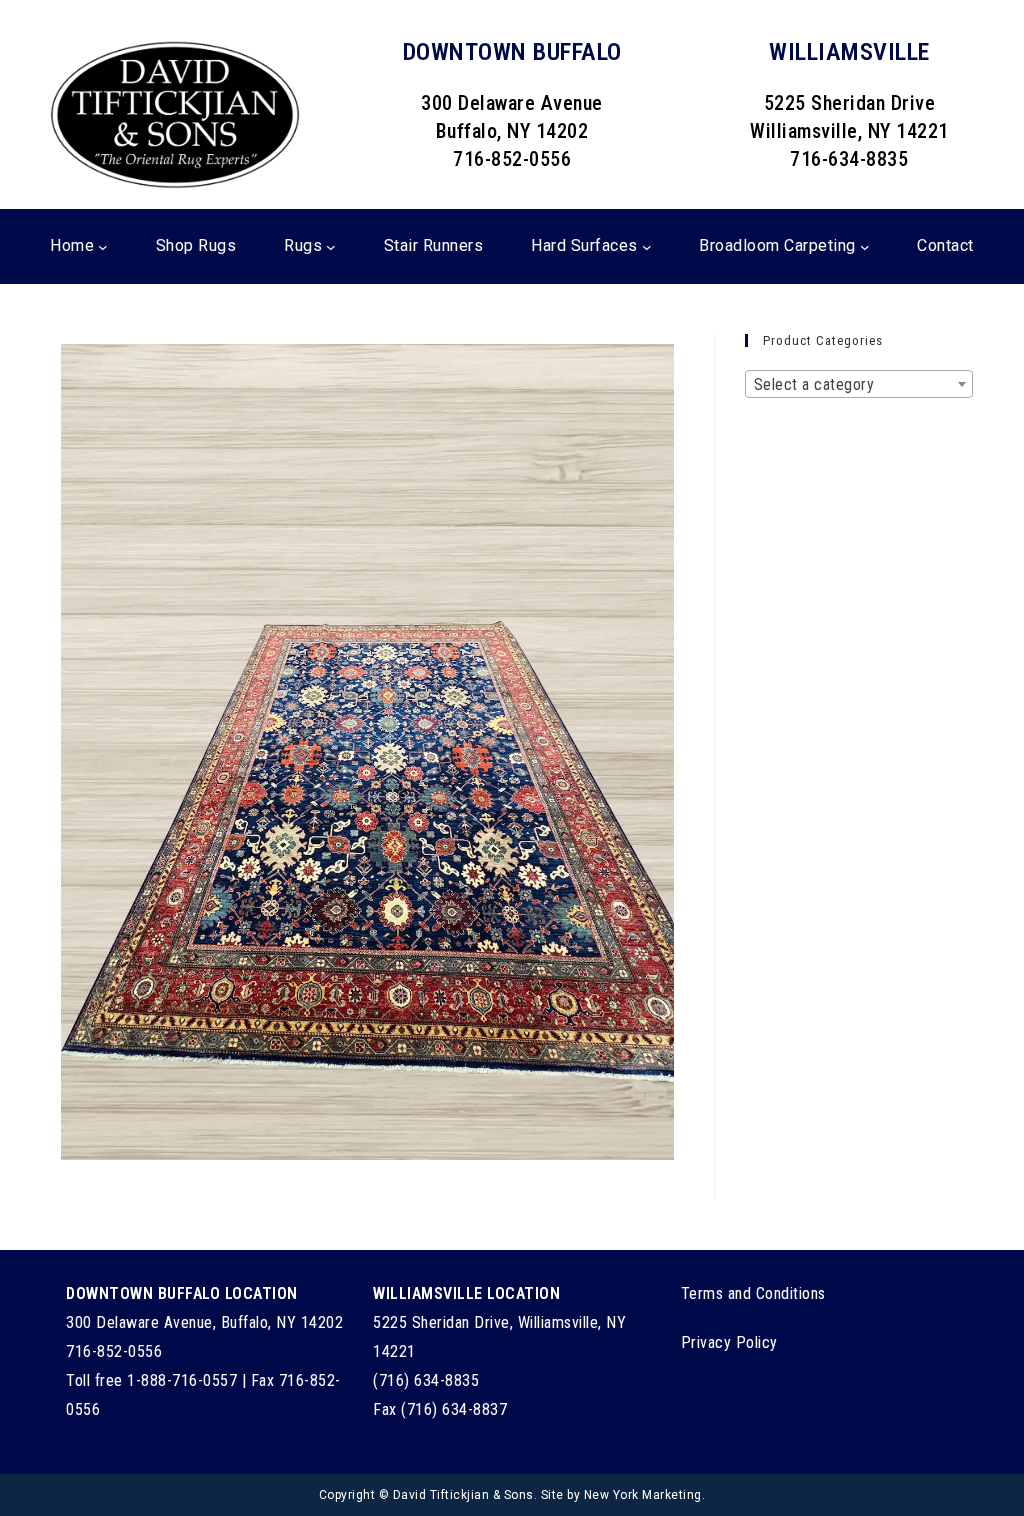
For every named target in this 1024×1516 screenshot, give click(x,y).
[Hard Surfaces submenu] (647, 246)
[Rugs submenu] (331, 246)
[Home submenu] (103, 246)
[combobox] (859, 384)
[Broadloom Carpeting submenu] (865, 246)
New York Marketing (643, 1495)
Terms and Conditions (753, 1293)
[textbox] (859, 385)
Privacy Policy (729, 1342)
